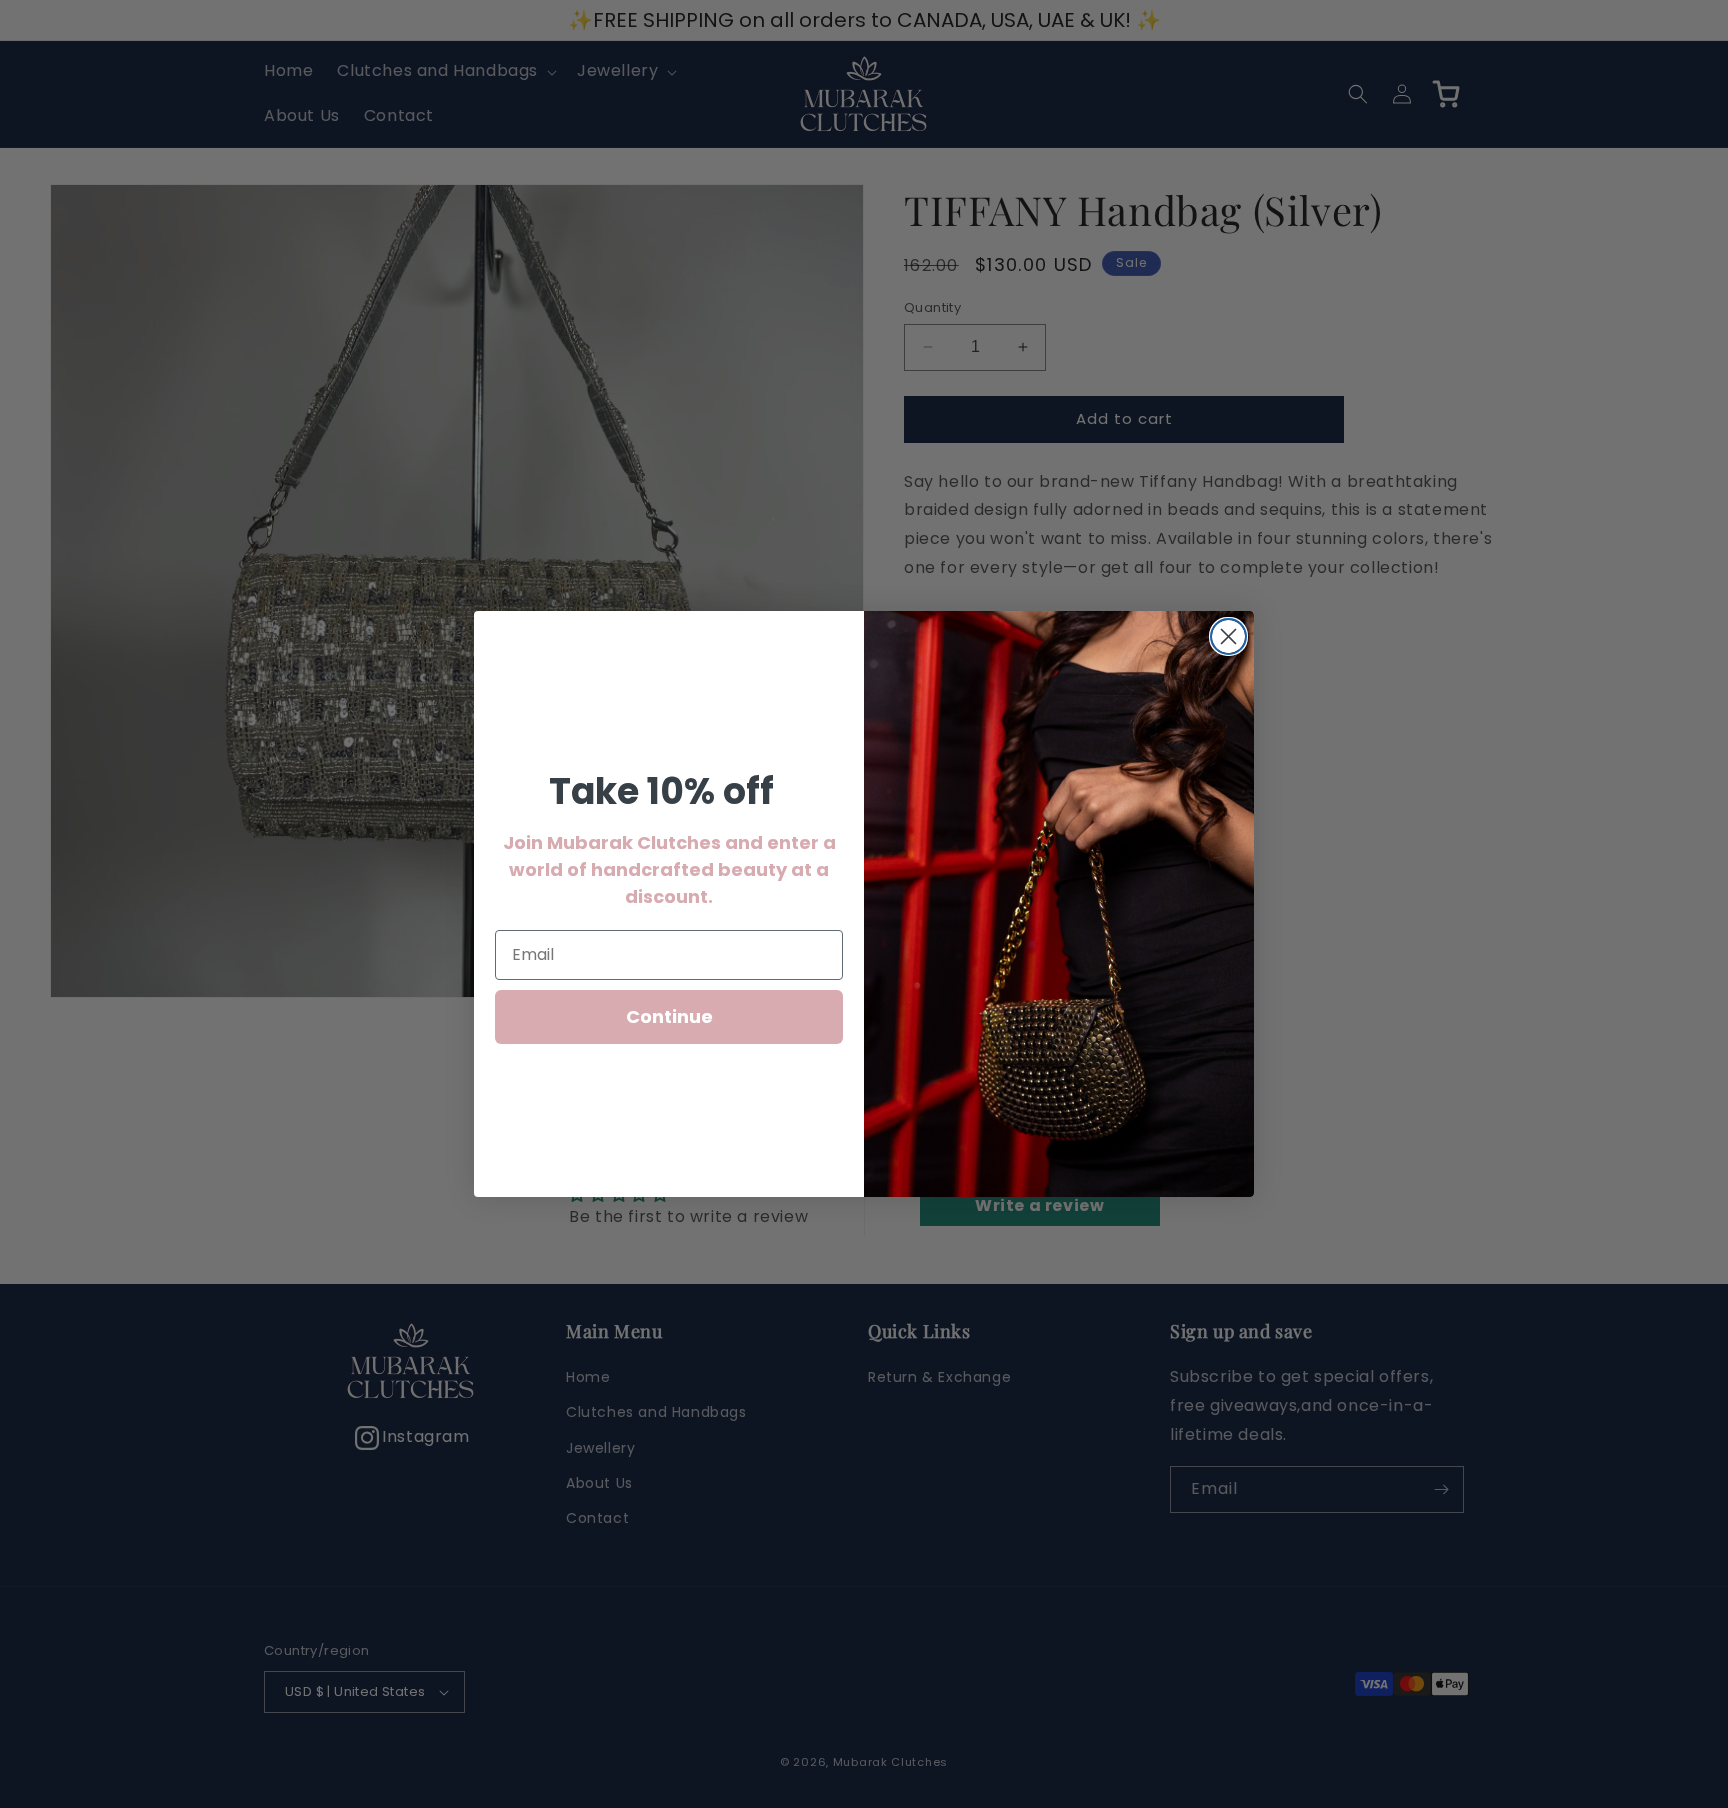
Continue (669, 1016)
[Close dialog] (1228, 636)
